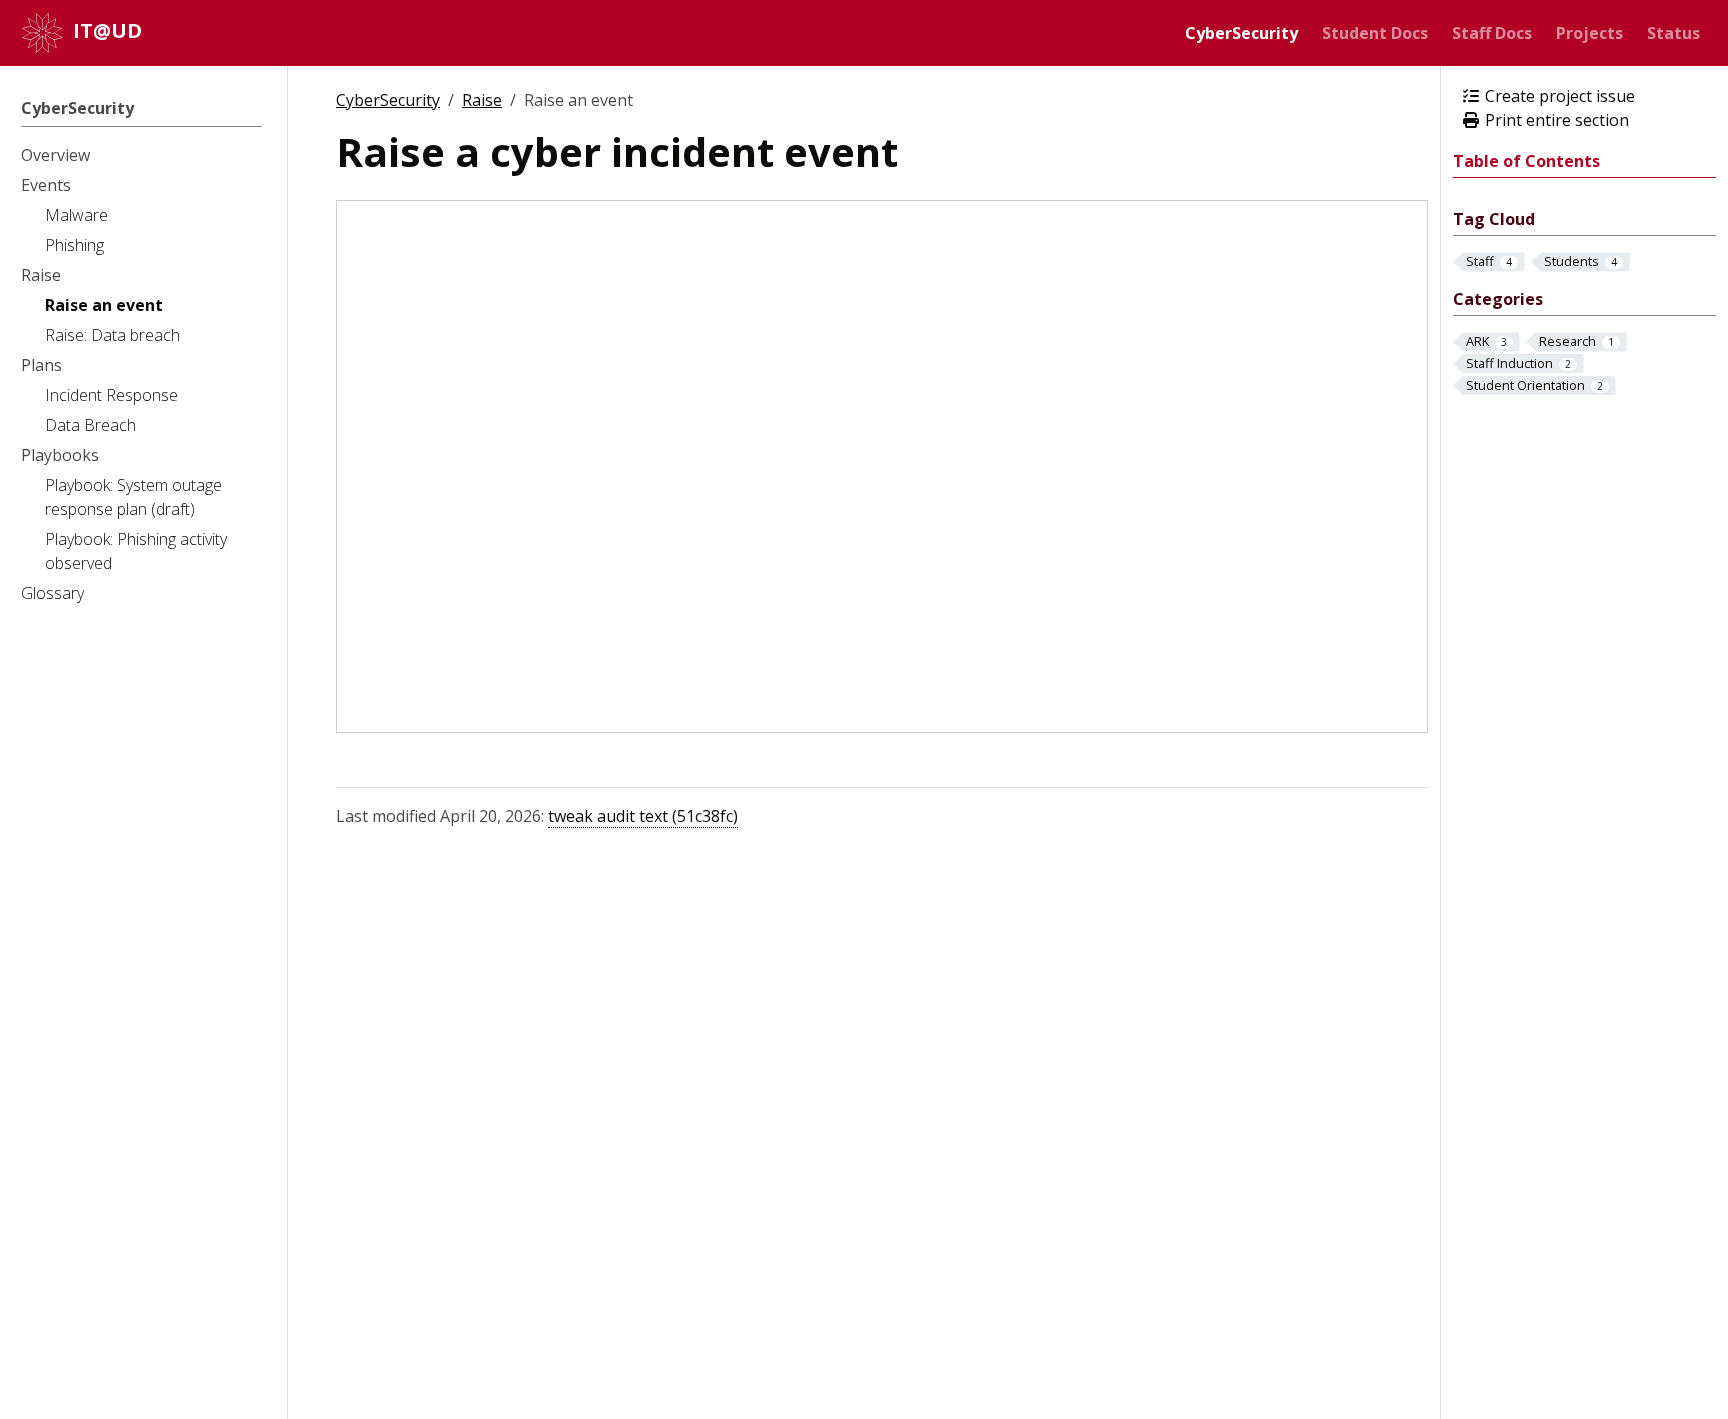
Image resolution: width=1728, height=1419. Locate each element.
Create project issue (1558, 96)
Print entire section (1555, 120)
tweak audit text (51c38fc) (643, 816)
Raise (482, 100)
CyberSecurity (388, 100)
